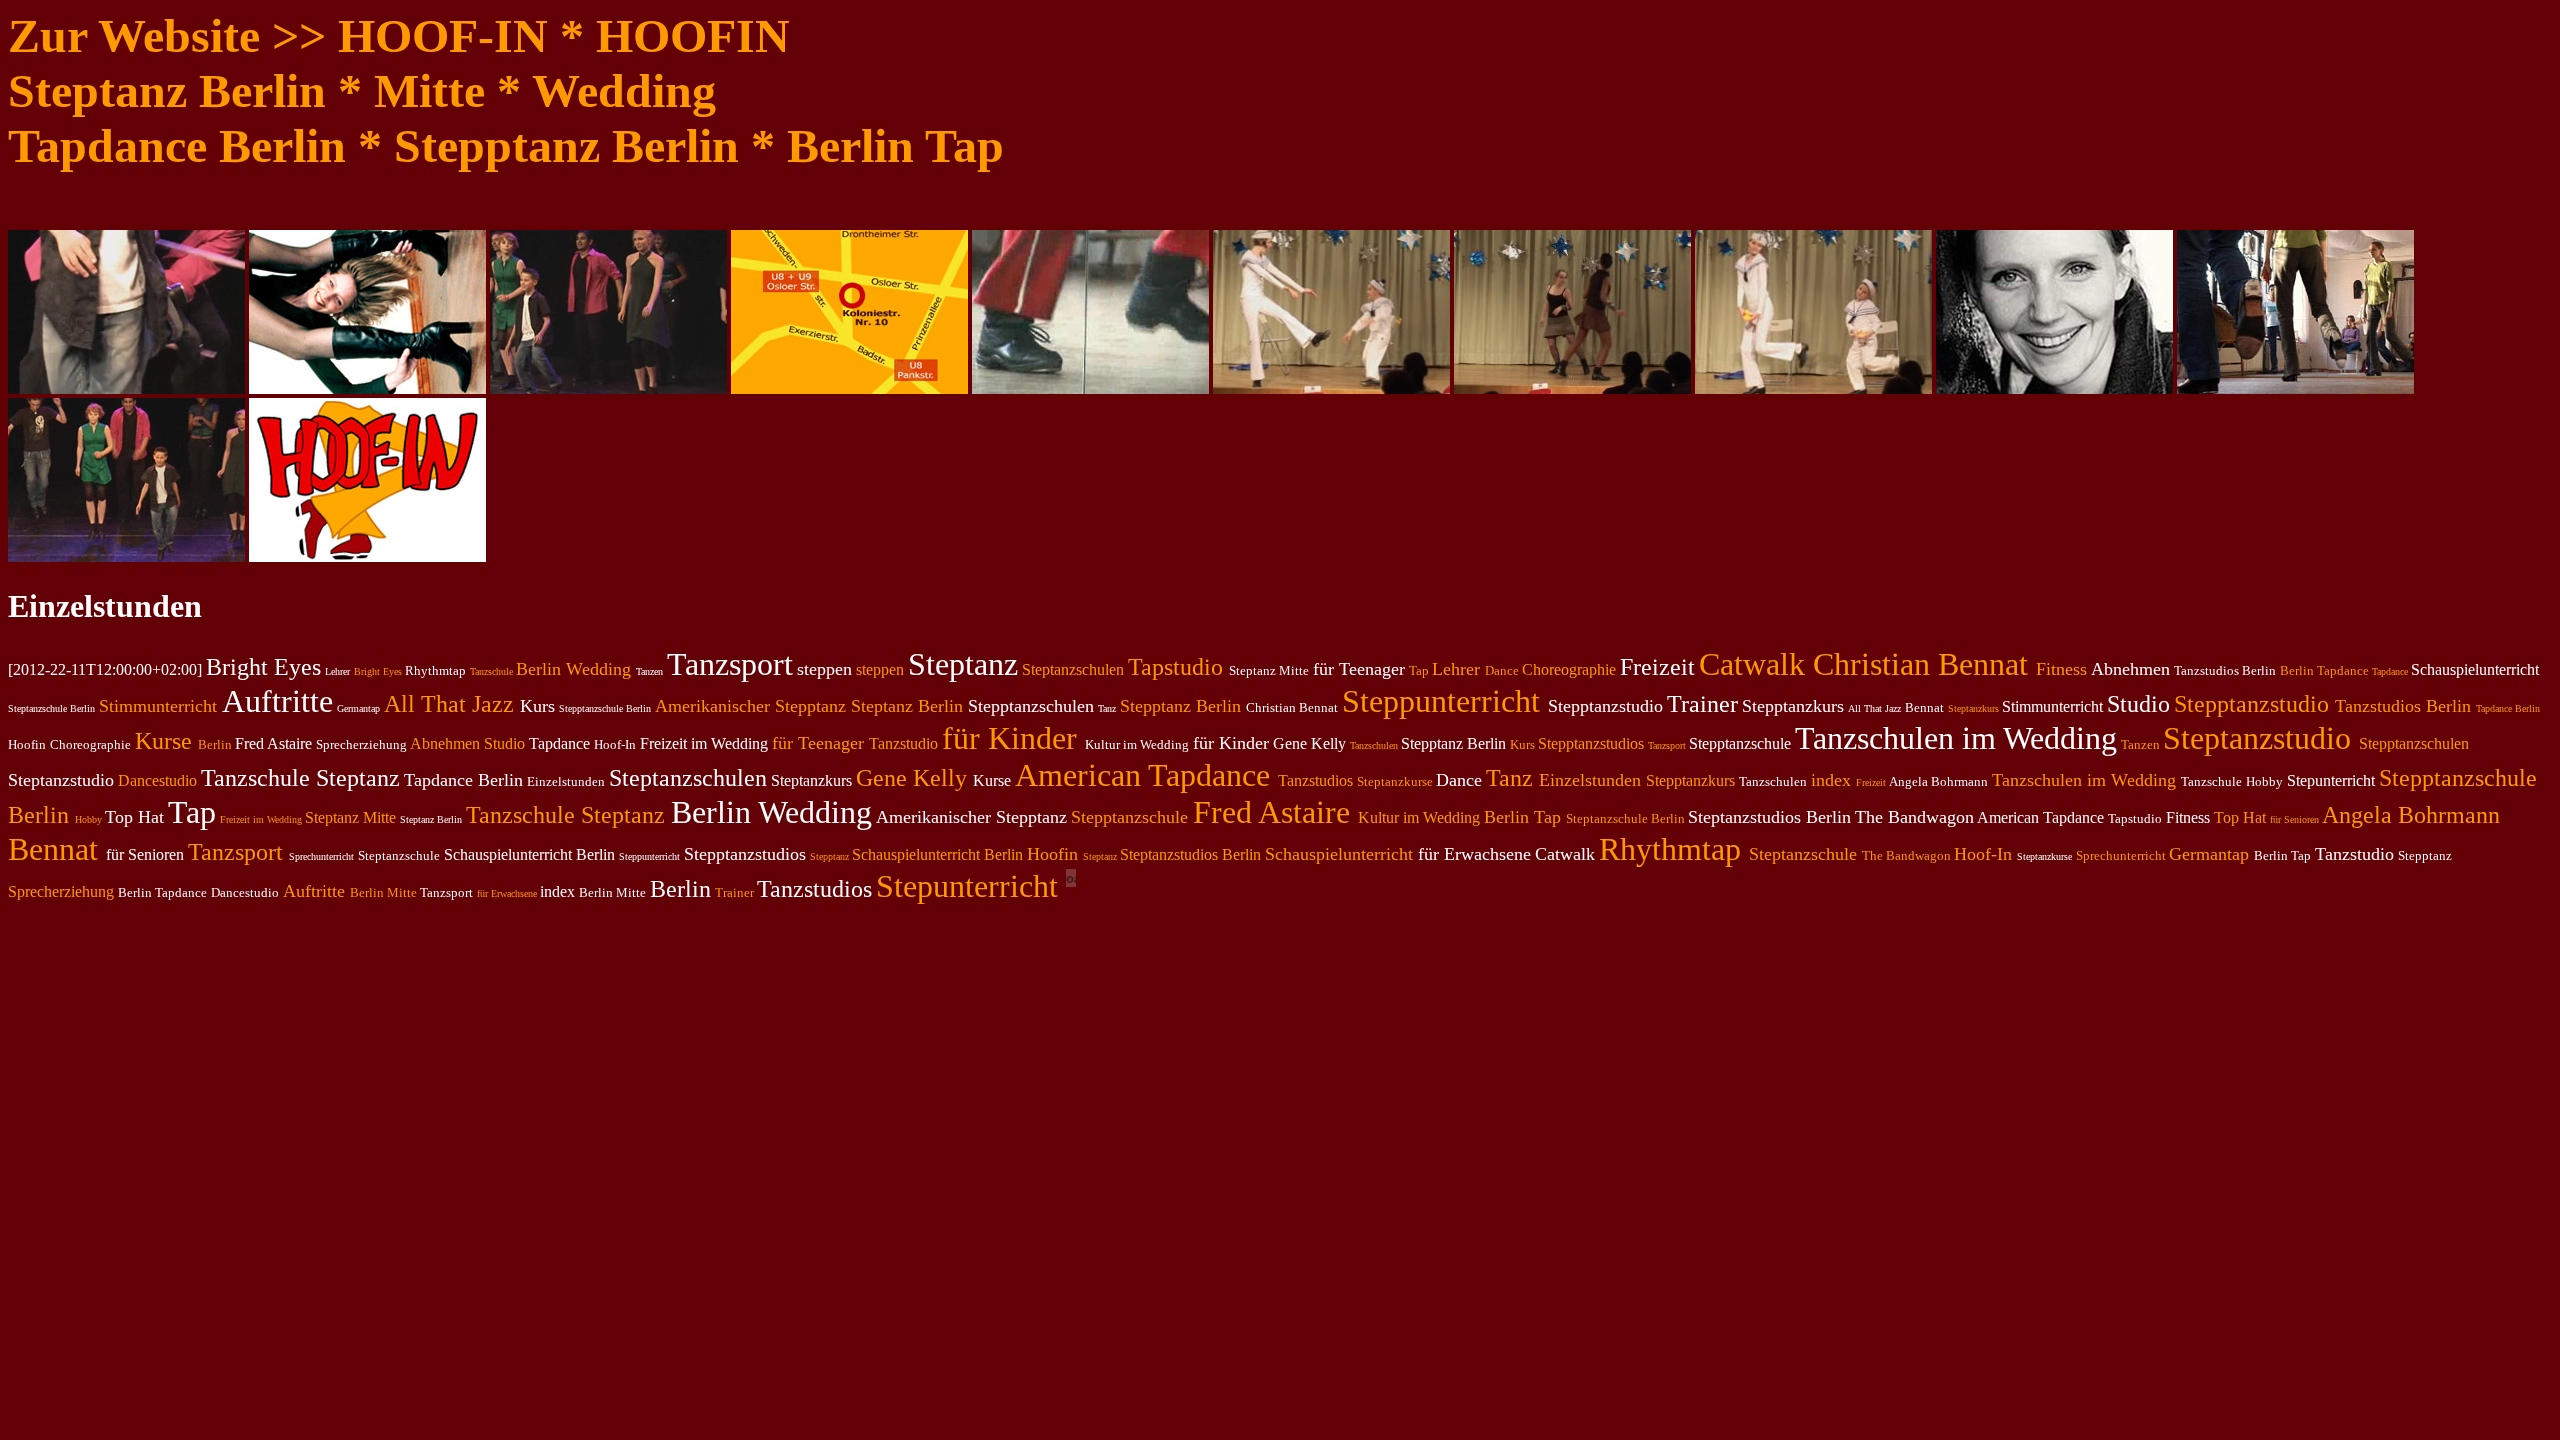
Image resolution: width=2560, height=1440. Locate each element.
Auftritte (314, 891)
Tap (1419, 670)
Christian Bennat (1920, 664)
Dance (1502, 670)
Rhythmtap (1670, 849)
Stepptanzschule (1129, 817)
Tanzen (2140, 744)
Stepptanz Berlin (1180, 706)
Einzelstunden (1590, 780)
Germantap (2209, 854)
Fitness (2061, 669)
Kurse (163, 741)
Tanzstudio (903, 743)
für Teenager (818, 743)
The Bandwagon (1906, 855)
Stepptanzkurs (1690, 780)
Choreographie (1569, 669)
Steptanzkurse (1395, 781)
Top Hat (2240, 817)
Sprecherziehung (61, 891)
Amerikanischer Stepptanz (750, 706)
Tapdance (2390, 671)
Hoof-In (1983, 854)
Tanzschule (491, 671)
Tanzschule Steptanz (565, 815)
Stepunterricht (967, 886)
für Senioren (2294, 819)
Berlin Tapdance (2324, 670)
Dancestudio (157, 780)
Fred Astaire (1271, 812)
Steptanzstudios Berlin (1190, 854)
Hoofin (1052, 854)
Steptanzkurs (1973, 708)
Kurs (1522, 744)
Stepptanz (829, 856)
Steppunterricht (1441, 701)
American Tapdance (1142, 775)
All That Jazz (449, 704)
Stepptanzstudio (2251, 704)
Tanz (1509, 778)
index (1831, 780)
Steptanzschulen (1073, 669)
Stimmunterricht (158, 706)
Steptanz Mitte (350, 817)
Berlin (215, 744)
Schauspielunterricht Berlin (937, 854)
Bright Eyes (378, 671)
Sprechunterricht (2121, 855)
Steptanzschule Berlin (1625, 818)
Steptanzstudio (2257, 738)
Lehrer (1456, 669)
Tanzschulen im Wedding (2084, 780)
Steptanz (1100, 856)
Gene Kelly (911, 778)
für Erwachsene (507, 893)
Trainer (734, 892)
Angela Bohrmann (2411, 815)
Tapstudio (1175, 667)
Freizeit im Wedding (261, 819)
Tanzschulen (1374, 745)
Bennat (53, 849)
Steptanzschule (1803, 854)
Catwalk (1752, 664)
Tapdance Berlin (2508, 708)
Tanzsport (1667, 745)
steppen (880, 669)
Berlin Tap (1522, 817)
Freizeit (1871, 782)
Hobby (88, 819)
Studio (504, 743)
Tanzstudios (1315, 780)
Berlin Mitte (383, 892)
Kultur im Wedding (1419, 817)
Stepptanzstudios (1591, 743)
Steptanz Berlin (907, 706)
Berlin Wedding (573, 669)
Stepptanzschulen (2414, 743)
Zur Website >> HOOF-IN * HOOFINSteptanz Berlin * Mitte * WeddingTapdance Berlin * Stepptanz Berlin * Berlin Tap (506, 90)
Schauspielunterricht (1339, 854)
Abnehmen (445, 743)
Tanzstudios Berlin (2403, 706)
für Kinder (1009, 738)
